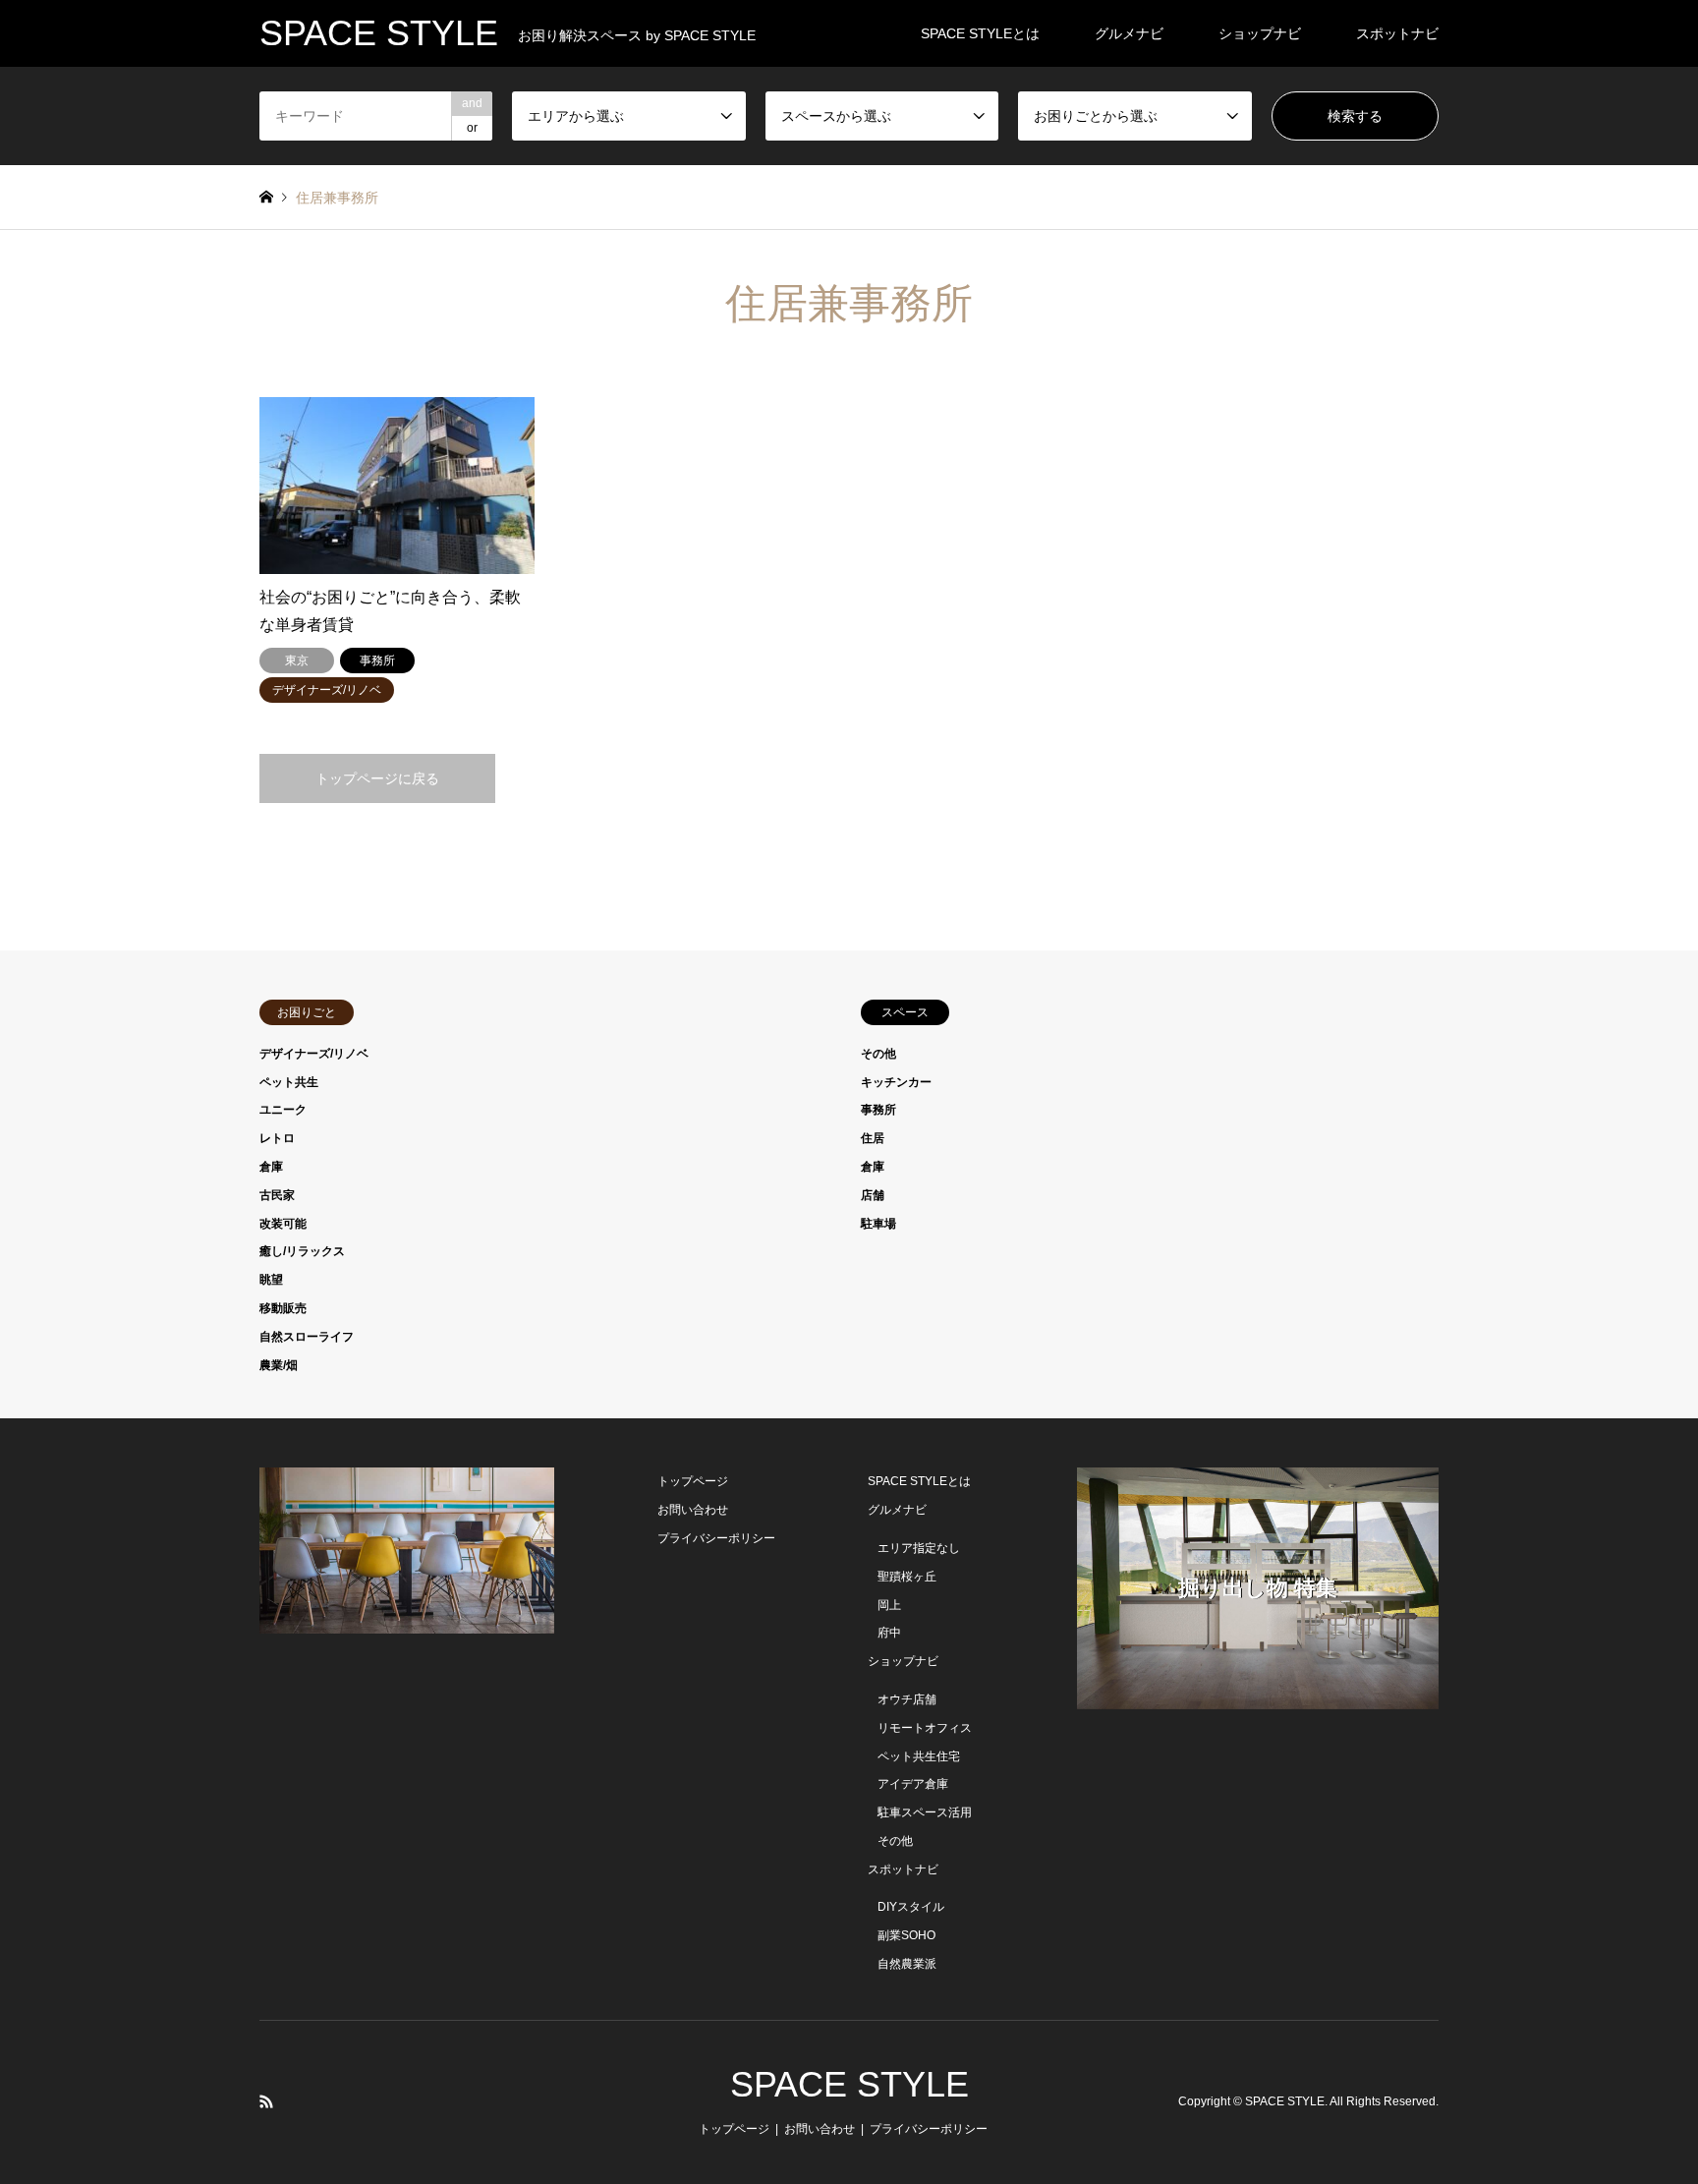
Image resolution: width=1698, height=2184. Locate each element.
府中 (889, 1633)
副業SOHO (906, 1935)
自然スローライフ (307, 1337)
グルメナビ (1129, 33)
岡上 (889, 1605)
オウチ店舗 (907, 1699)
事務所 (878, 1110)
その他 (878, 1054)
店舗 (873, 1195)
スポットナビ (1397, 33)
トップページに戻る (377, 778)
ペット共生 (289, 1082)
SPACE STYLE (849, 2084)
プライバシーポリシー (716, 1538)
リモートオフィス (925, 1728)
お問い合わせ (693, 1510)
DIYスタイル (911, 1907)
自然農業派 (907, 1964)
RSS (266, 2101)
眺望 (271, 1280)
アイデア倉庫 (913, 1784)
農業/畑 (279, 1365)
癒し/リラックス (302, 1251)
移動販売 (283, 1308)
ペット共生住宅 (919, 1756)
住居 (873, 1138)
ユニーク (283, 1110)
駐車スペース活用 (925, 1812)
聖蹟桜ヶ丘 (907, 1577)
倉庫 (271, 1167)
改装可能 (283, 1224)
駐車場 (878, 1224)
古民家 (277, 1195)
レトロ (277, 1138)
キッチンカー (896, 1082)
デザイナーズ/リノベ (314, 1054)
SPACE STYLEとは (980, 33)
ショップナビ (1260, 33)
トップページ (693, 1481)
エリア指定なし (919, 1548)
